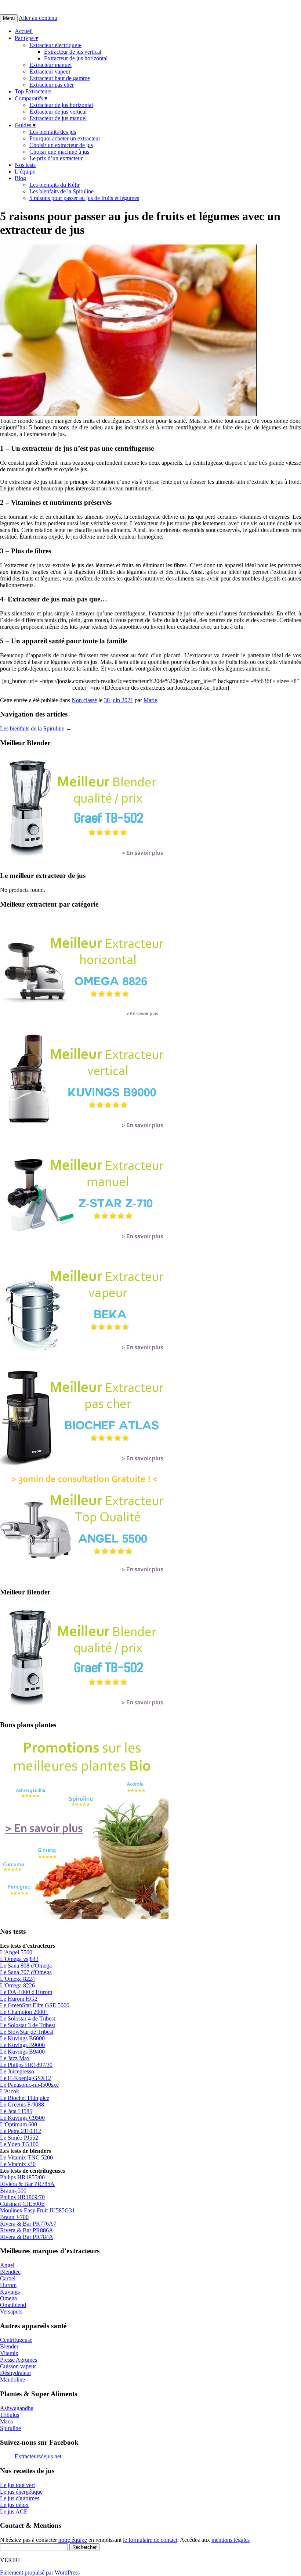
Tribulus (10, 2415)
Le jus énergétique (21, 2492)
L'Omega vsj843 (19, 1959)
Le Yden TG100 (19, 2144)
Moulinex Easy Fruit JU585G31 (37, 2210)
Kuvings (10, 2292)
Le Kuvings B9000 (22, 2045)
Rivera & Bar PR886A (27, 2230)
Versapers (11, 2311)
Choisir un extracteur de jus (61, 145)
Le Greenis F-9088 (22, 2105)
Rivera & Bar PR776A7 (28, 2224)
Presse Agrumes (19, 2360)
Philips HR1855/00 (22, 2177)
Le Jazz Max (15, 2058)
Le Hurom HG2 (19, 1999)
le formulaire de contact (150, 2540)
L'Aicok (10, 2091)
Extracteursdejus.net (38, 2456)
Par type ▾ (26, 38)
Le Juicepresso (17, 2071)
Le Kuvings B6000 (22, 2038)
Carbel (8, 2278)
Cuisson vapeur (18, 2366)
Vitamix (9, 2353)
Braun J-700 (14, 2217)
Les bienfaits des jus (53, 132)
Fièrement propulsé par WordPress (40, 2573)
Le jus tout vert (17, 2485)
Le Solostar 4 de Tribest (28, 2018)
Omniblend (13, 2305)
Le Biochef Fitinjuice (25, 2098)
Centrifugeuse (16, 2340)
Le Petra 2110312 (21, 2131)
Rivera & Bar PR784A (27, 2237)
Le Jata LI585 (16, 2111)
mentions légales (231, 2540)
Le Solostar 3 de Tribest (28, 2025)
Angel (7, 2265)
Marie (150, 700)
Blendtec (10, 2272)
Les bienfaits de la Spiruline (61, 191)
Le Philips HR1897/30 (26, 2065)
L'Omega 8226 (17, 1985)
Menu (9, 18)
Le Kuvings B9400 (22, 2052)
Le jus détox (14, 2505)
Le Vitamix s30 (18, 2164)
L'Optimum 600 (19, 2124)
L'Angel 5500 (16, 1952)
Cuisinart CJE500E (22, 2204)
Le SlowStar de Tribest (27, 2032)
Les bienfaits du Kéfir (55, 185)
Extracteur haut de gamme (60, 78)
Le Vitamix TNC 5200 (26, 2157)
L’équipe (25, 172)
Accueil (24, 31)
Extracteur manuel (50, 65)
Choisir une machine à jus (59, 152)
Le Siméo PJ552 (19, 2138)
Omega (8, 2298)
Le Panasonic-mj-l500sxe (29, 2085)
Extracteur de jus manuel (58, 118)
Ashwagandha (17, 2408)
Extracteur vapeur (50, 72)
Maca (6, 2421)
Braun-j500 (13, 2191)
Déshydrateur (16, 2373)
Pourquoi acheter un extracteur (65, 138)
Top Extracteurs (33, 91)
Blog (20, 178)
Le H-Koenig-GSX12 (26, 2078)
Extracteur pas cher (52, 85)
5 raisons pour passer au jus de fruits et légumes (84, 198)
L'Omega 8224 (17, 1979)
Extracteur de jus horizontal (76, 58)
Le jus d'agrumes (20, 2498)
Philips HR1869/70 (22, 2197)
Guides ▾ (25, 125)
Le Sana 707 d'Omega (26, 1972)
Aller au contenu (38, 18)
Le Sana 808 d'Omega (26, 1966)
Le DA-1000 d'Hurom (26, 1992)
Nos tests (25, 165)
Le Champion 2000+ (24, 2012)
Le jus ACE (14, 2511)
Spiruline (10, 2428)
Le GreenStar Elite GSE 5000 (35, 2005)
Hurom (8, 2285)
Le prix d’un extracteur (56, 158)
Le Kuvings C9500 (22, 2118)
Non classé (84, 700)
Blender (9, 2346)
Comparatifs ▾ (31, 98)
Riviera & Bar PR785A (27, 2184)
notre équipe (73, 2540)
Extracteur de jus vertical (73, 52)
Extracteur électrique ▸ (55, 45)
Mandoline (12, 2380)
